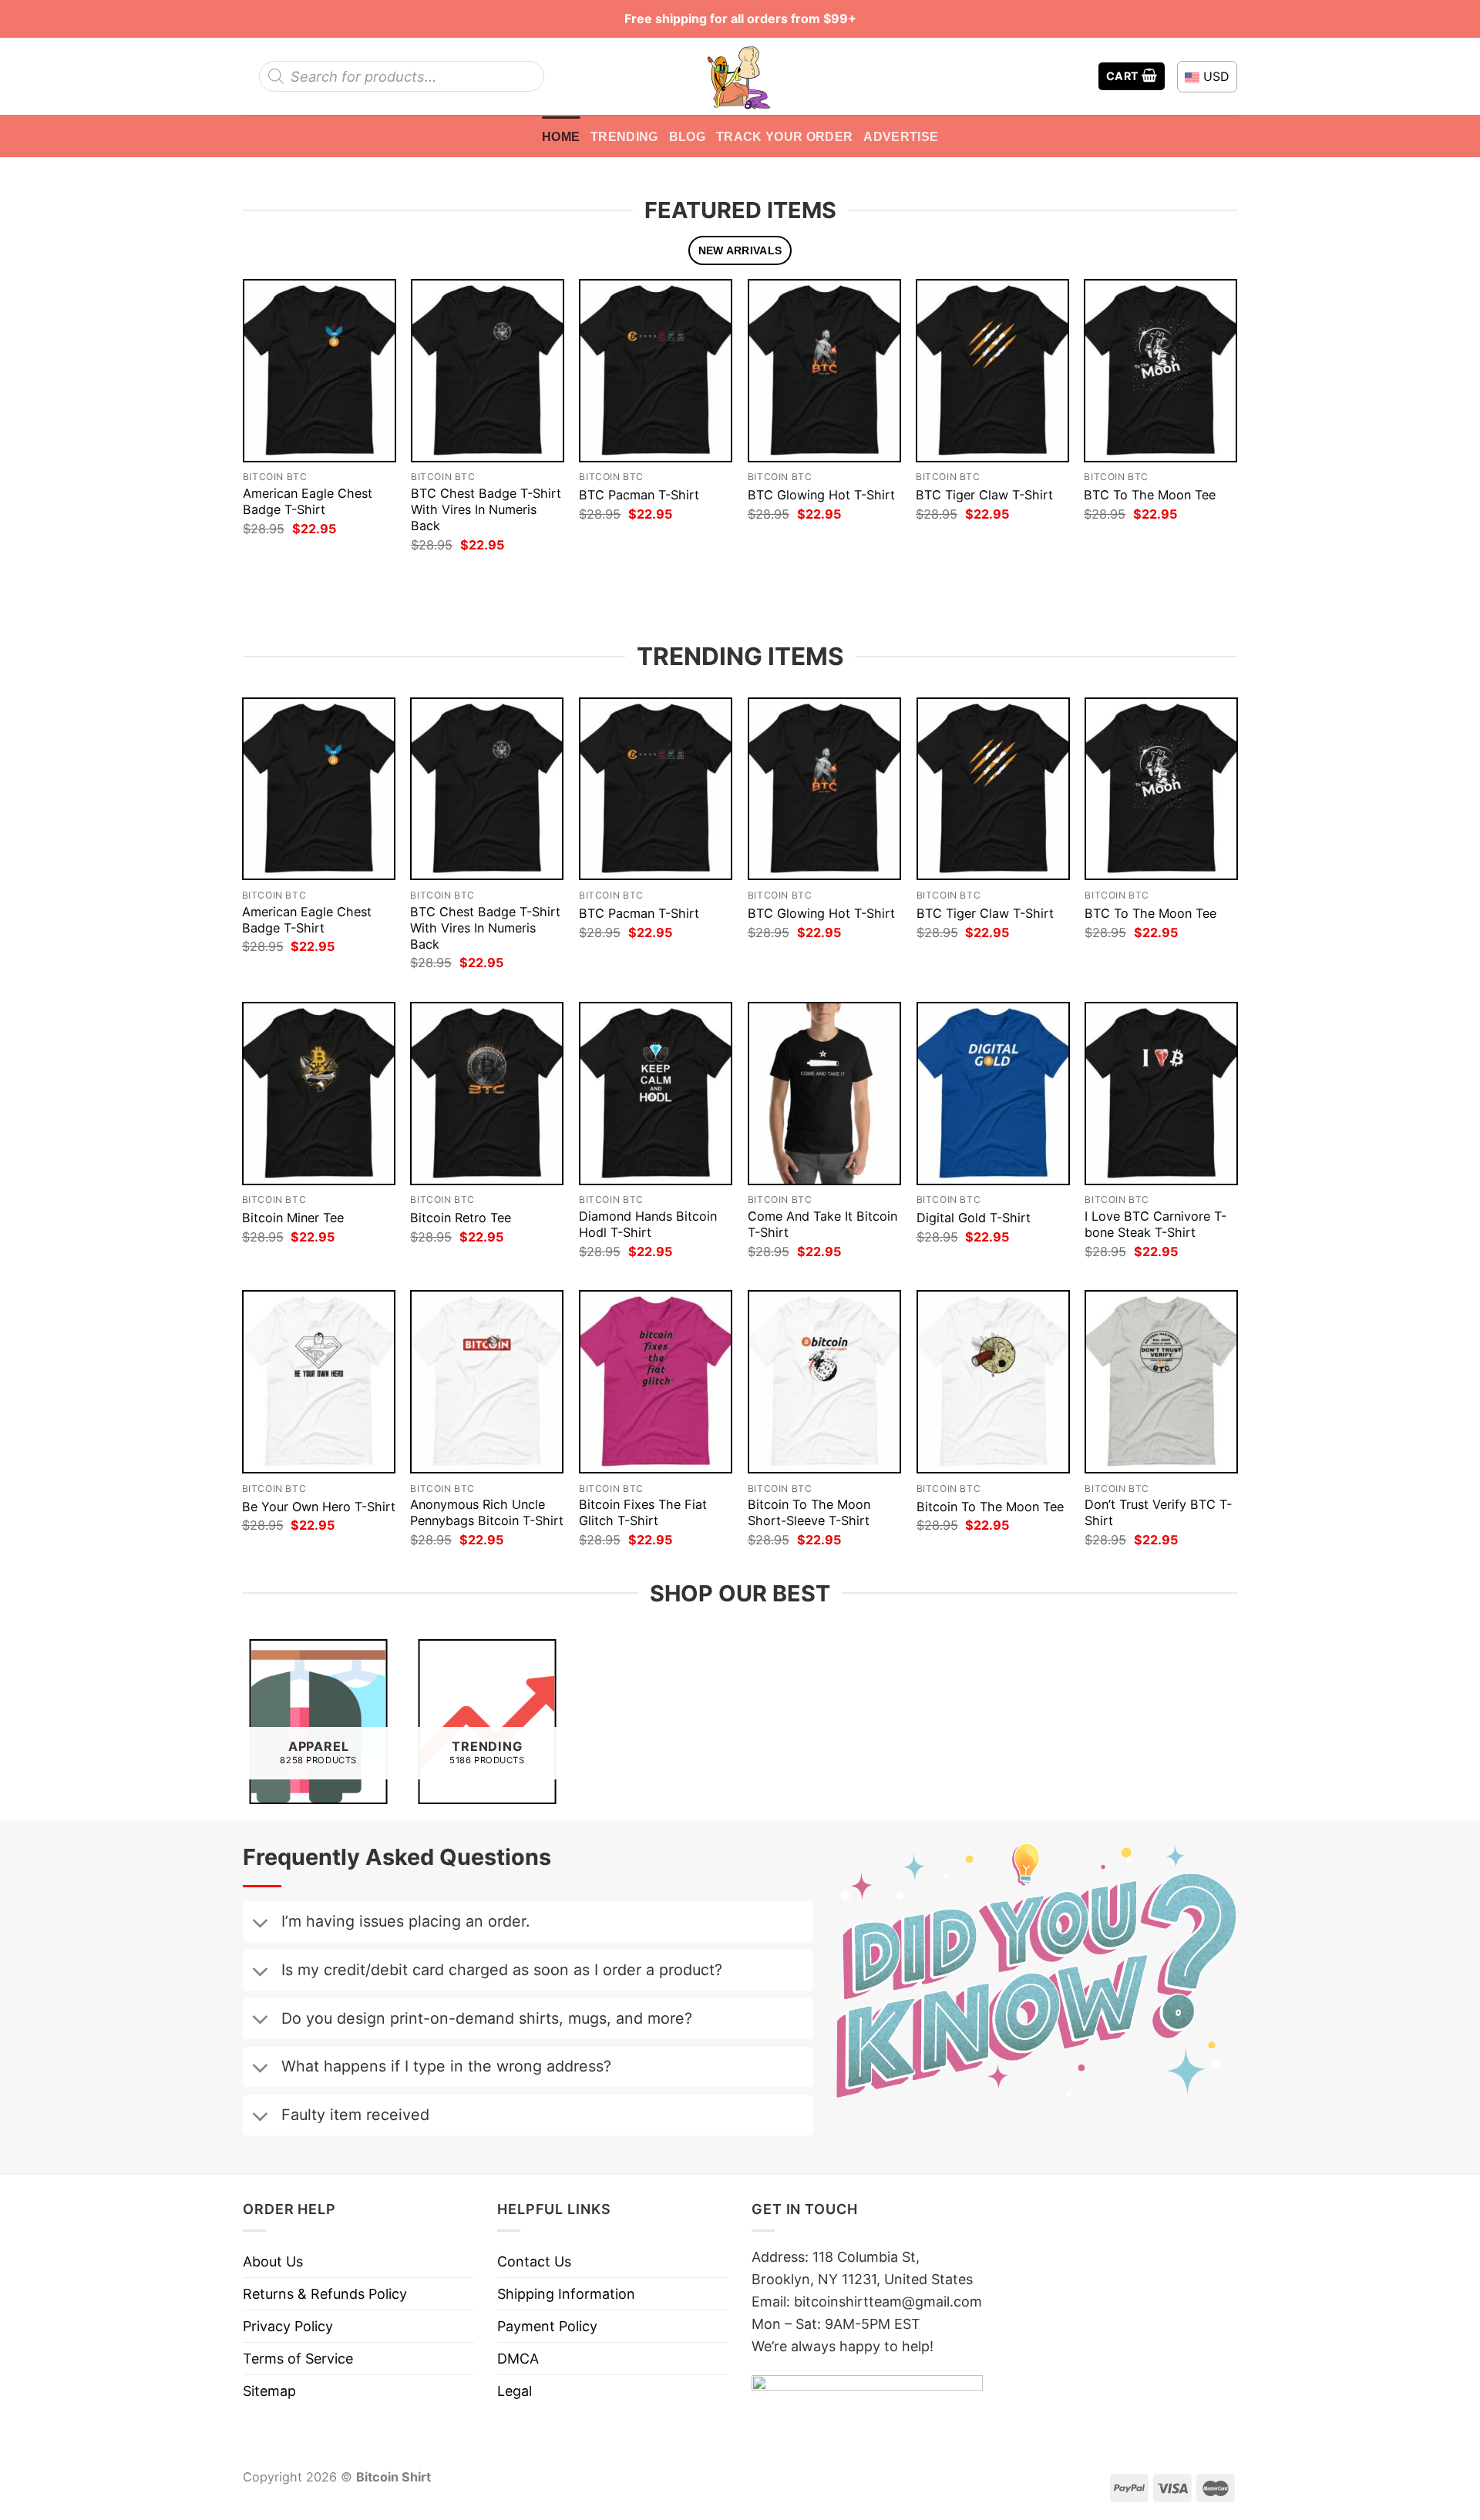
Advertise (901, 136)
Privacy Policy (288, 2326)
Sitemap (269, 2391)
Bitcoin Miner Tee (293, 1218)
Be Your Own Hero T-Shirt (319, 1507)
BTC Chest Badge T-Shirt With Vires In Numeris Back (486, 509)
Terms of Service (298, 2359)
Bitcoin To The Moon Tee (990, 1507)
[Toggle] (260, 1924)
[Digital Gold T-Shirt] (993, 1094)
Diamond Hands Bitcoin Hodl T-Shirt (648, 1224)
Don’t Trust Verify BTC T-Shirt (1158, 1512)
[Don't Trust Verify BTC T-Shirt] (1161, 1382)
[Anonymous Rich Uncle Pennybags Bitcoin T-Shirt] (487, 1382)
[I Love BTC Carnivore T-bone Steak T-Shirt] (1161, 1094)
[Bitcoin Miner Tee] (319, 1094)
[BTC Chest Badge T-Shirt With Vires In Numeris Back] (488, 370)
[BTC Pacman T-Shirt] (656, 370)
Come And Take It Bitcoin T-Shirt (822, 1224)
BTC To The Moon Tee (1150, 495)
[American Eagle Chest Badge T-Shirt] (320, 370)
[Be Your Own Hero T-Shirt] (319, 1382)
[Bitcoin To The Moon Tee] (993, 1382)
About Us (273, 2261)
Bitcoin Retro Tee (461, 1218)
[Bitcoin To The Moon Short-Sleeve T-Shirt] (824, 1382)
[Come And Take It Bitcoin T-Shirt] (824, 1094)
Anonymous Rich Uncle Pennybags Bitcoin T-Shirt (487, 1512)
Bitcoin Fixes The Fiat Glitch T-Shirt (643, 1512)
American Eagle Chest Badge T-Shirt (308, 501)
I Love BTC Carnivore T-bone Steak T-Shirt (1155, 1224)
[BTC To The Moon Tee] (1160, 370)
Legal (515, 2391)
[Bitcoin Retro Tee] (487, 1094)
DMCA (518, 2359)
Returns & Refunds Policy (325, 2294)
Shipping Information (566, 2294)
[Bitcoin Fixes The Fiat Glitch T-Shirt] (656, 1382)
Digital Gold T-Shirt (974, 1218)
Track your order (784, 136)
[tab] (740, 251)
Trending (624, 136)
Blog (687, 136)
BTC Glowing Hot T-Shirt (821, 495)
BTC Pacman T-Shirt (639, 495)
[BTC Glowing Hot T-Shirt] (824, 370)
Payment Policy (547, 2326)
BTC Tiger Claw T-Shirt (984, 495)
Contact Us (534, 2261)
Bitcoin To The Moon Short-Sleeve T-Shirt (809, 1512)
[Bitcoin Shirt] (740, 76)
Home (561, 136)
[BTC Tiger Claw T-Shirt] (992, 370)
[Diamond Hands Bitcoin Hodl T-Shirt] (656, 1094)
